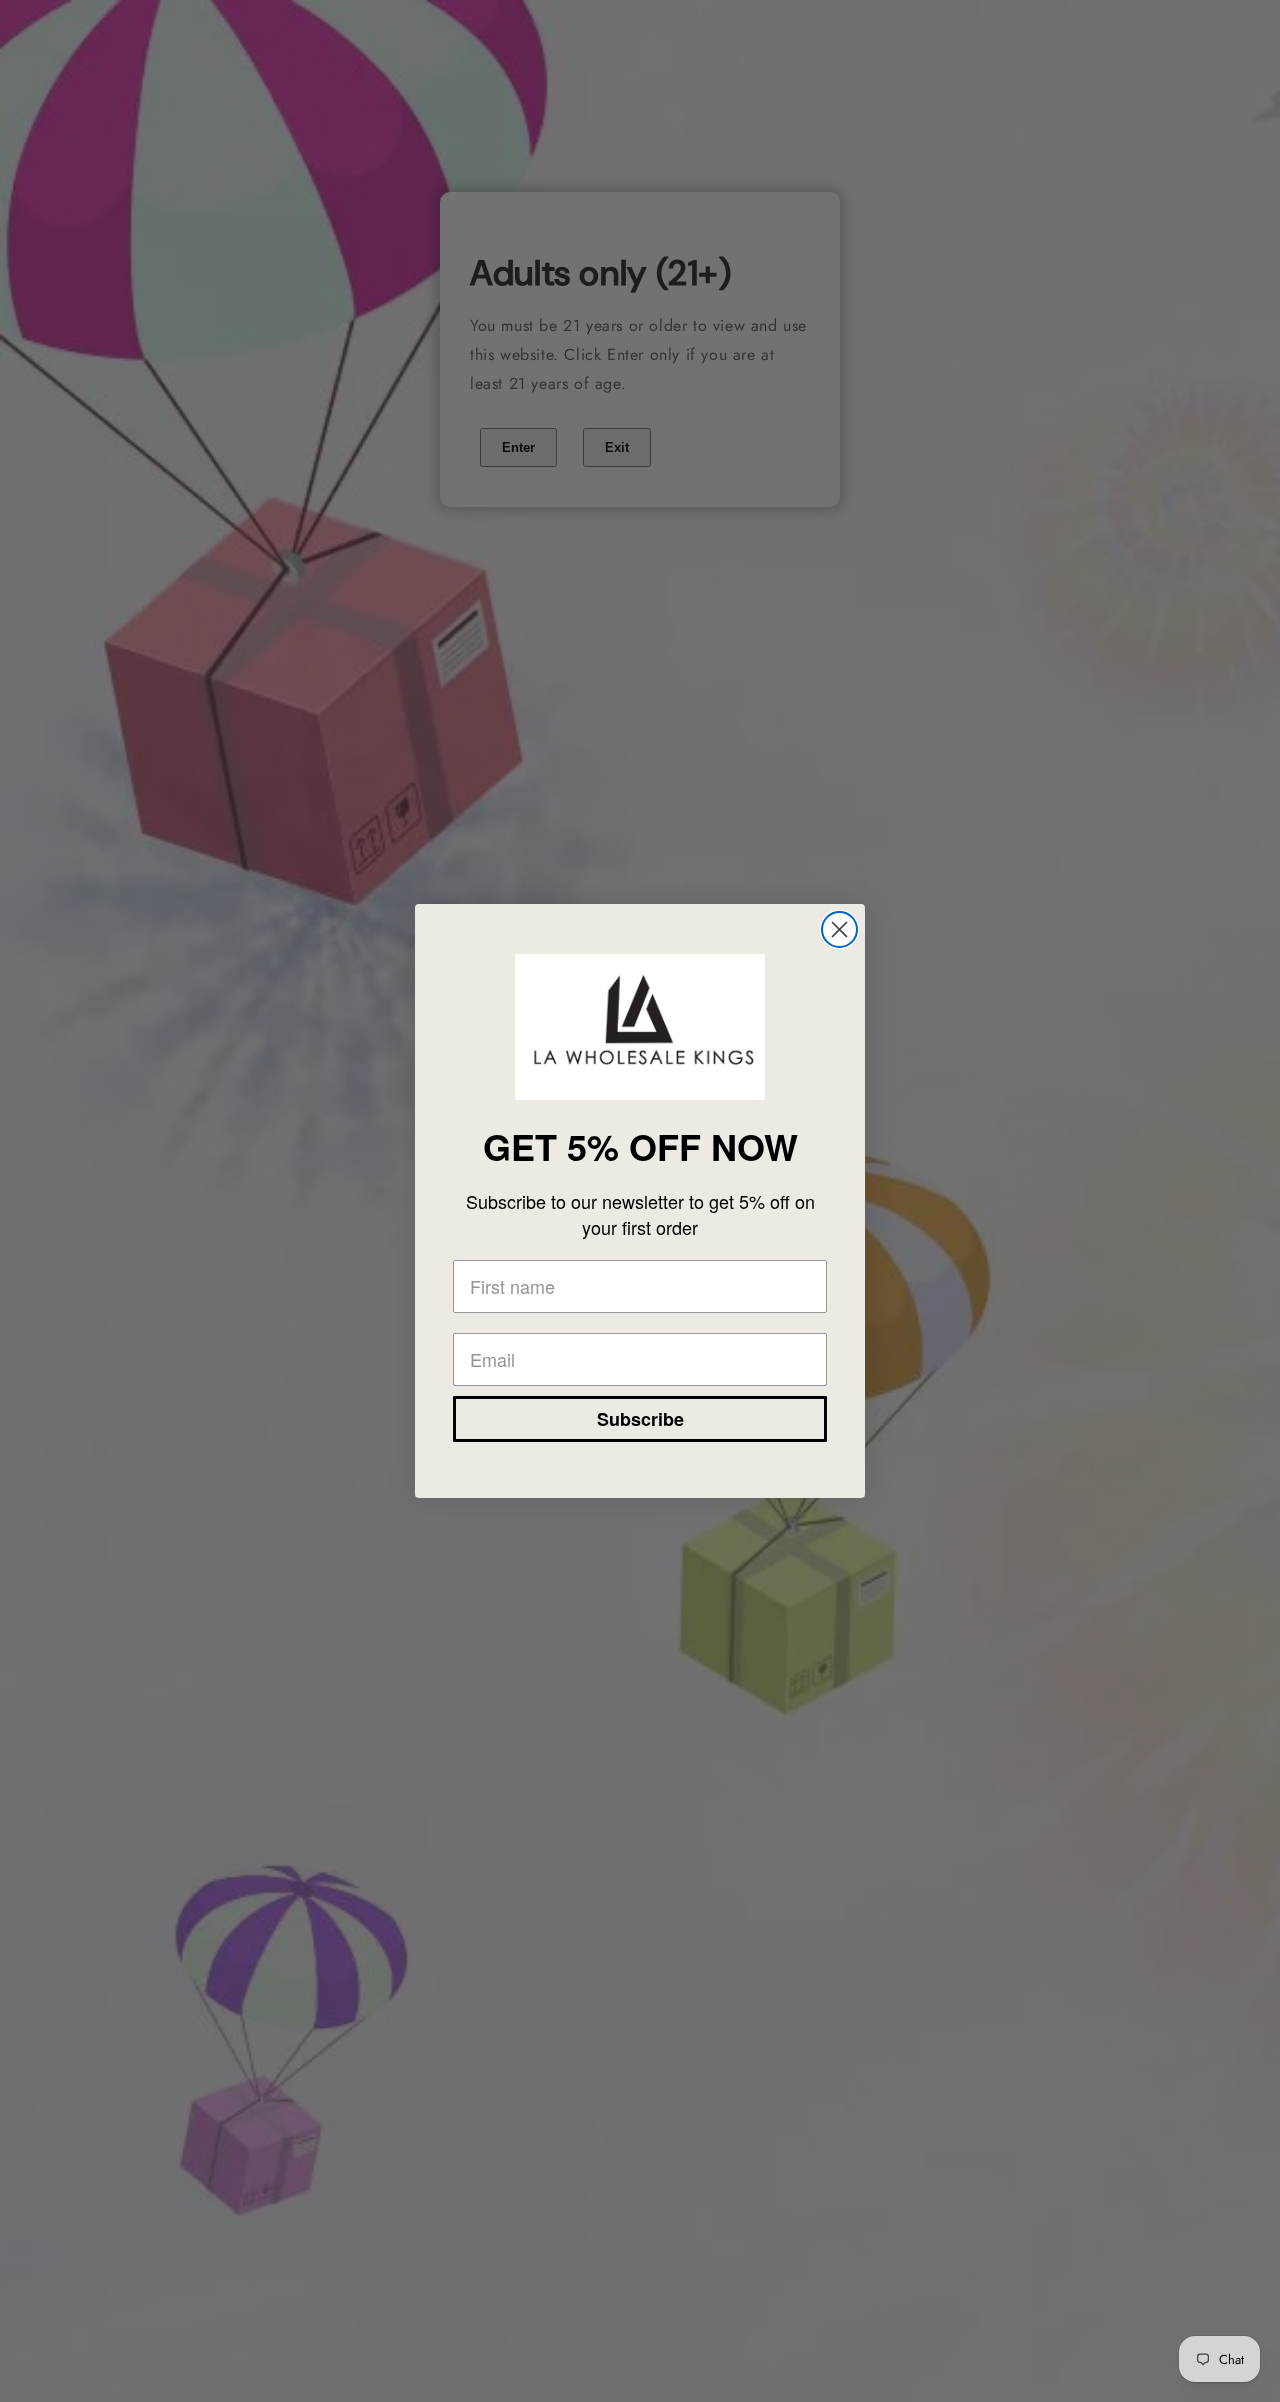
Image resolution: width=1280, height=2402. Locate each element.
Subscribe (640, 1419)
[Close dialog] (839, 929)
